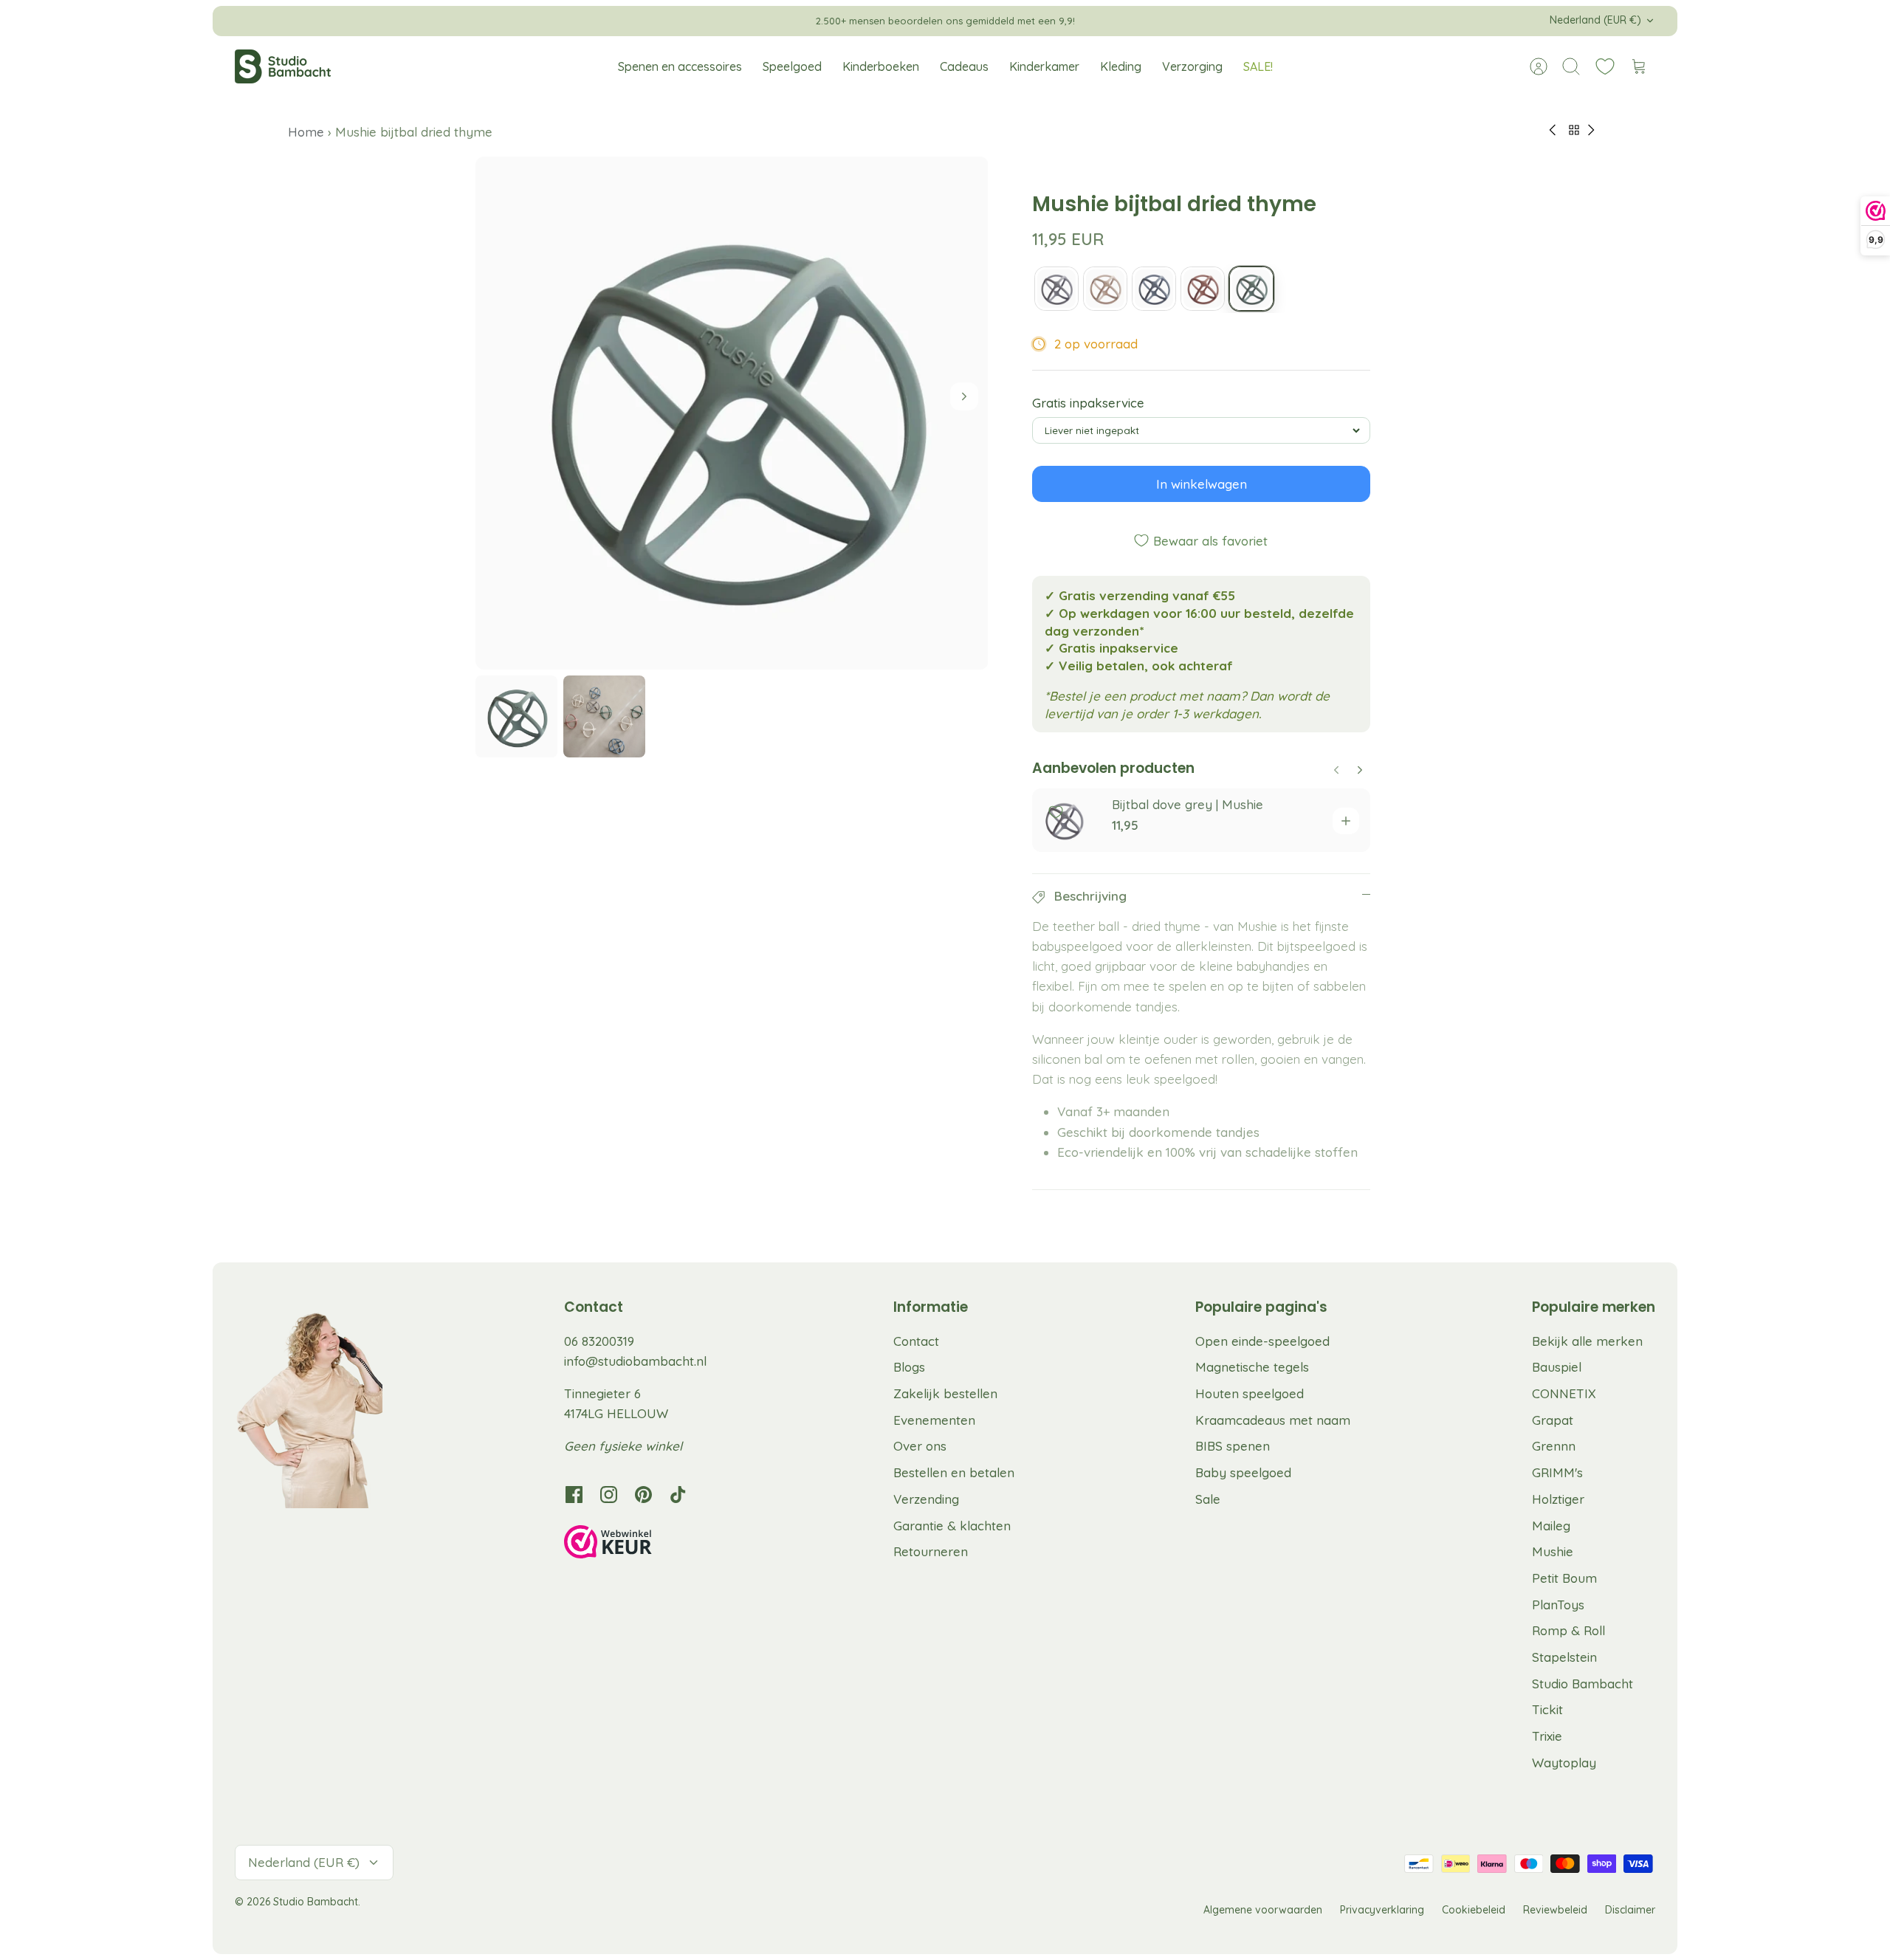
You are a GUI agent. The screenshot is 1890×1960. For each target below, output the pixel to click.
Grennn (1554, 1446)
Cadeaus (964, 66)
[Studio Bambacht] (283, 66)
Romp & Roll (1568, 1630)
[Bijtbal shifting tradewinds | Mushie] (1154, 289)
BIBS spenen (1233, 1446)
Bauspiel (1557, 1367)
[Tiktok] (678, 1495)
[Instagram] (609, 1495)
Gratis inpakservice (1088, 403)
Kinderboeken (881, 66)
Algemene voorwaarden (1263, 1910)
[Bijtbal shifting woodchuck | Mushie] (1203, 289)
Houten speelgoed (1250, 1393)
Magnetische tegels (1252, 1367)
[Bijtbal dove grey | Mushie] (1056, 289)
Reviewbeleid (1555, 1910)
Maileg (1551, 1526)
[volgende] (1213, 21)
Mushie (1553, 1551)
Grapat (1553, 1420)
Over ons (920, 1446)
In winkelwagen (1202, 484)
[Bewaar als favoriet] (1056, 812)
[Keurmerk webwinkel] (638, 1544)
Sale (1208, 1499)
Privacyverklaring (1382, 1910)
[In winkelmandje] (1346, 821)
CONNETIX (1564, 1393)
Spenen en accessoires (680, 66)
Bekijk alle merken (1587, 1341)
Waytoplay (1564, 1763)
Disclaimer (1630, 1910)
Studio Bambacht (1583, 1684)
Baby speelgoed (1243, 1472)
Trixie (1547, 1736)
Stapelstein (1564, 1657)
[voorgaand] (677, 21)
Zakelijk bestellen (945, 1393)
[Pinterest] (643, 1495)
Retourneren (931, 1551)
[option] (732, 413)
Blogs (909, 1367)
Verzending (926, 1499)
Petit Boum (1564, 1578)
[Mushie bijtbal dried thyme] (1251, 289)
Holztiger (1558, 1499)
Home (308, 132)
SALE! (1258, 66)
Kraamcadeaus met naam (1273, 1420)
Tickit (1547, 1709)
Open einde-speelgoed (1262, 1341)
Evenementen (934, 1420)
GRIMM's (1557, 1472)
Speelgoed (792, 66)
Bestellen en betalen (954, 1472)
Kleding (1121, 66)
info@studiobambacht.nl (635, 1361)
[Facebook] (574, 1495)
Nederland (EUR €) (1595, 20)
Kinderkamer (1044, 66)
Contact (916, 1341)
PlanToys (1558, 1605)
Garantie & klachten (952, 1526)
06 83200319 (599, 1341)
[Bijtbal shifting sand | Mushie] (1105, 289)
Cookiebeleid (1474, 1910)
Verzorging (1192, 66)
